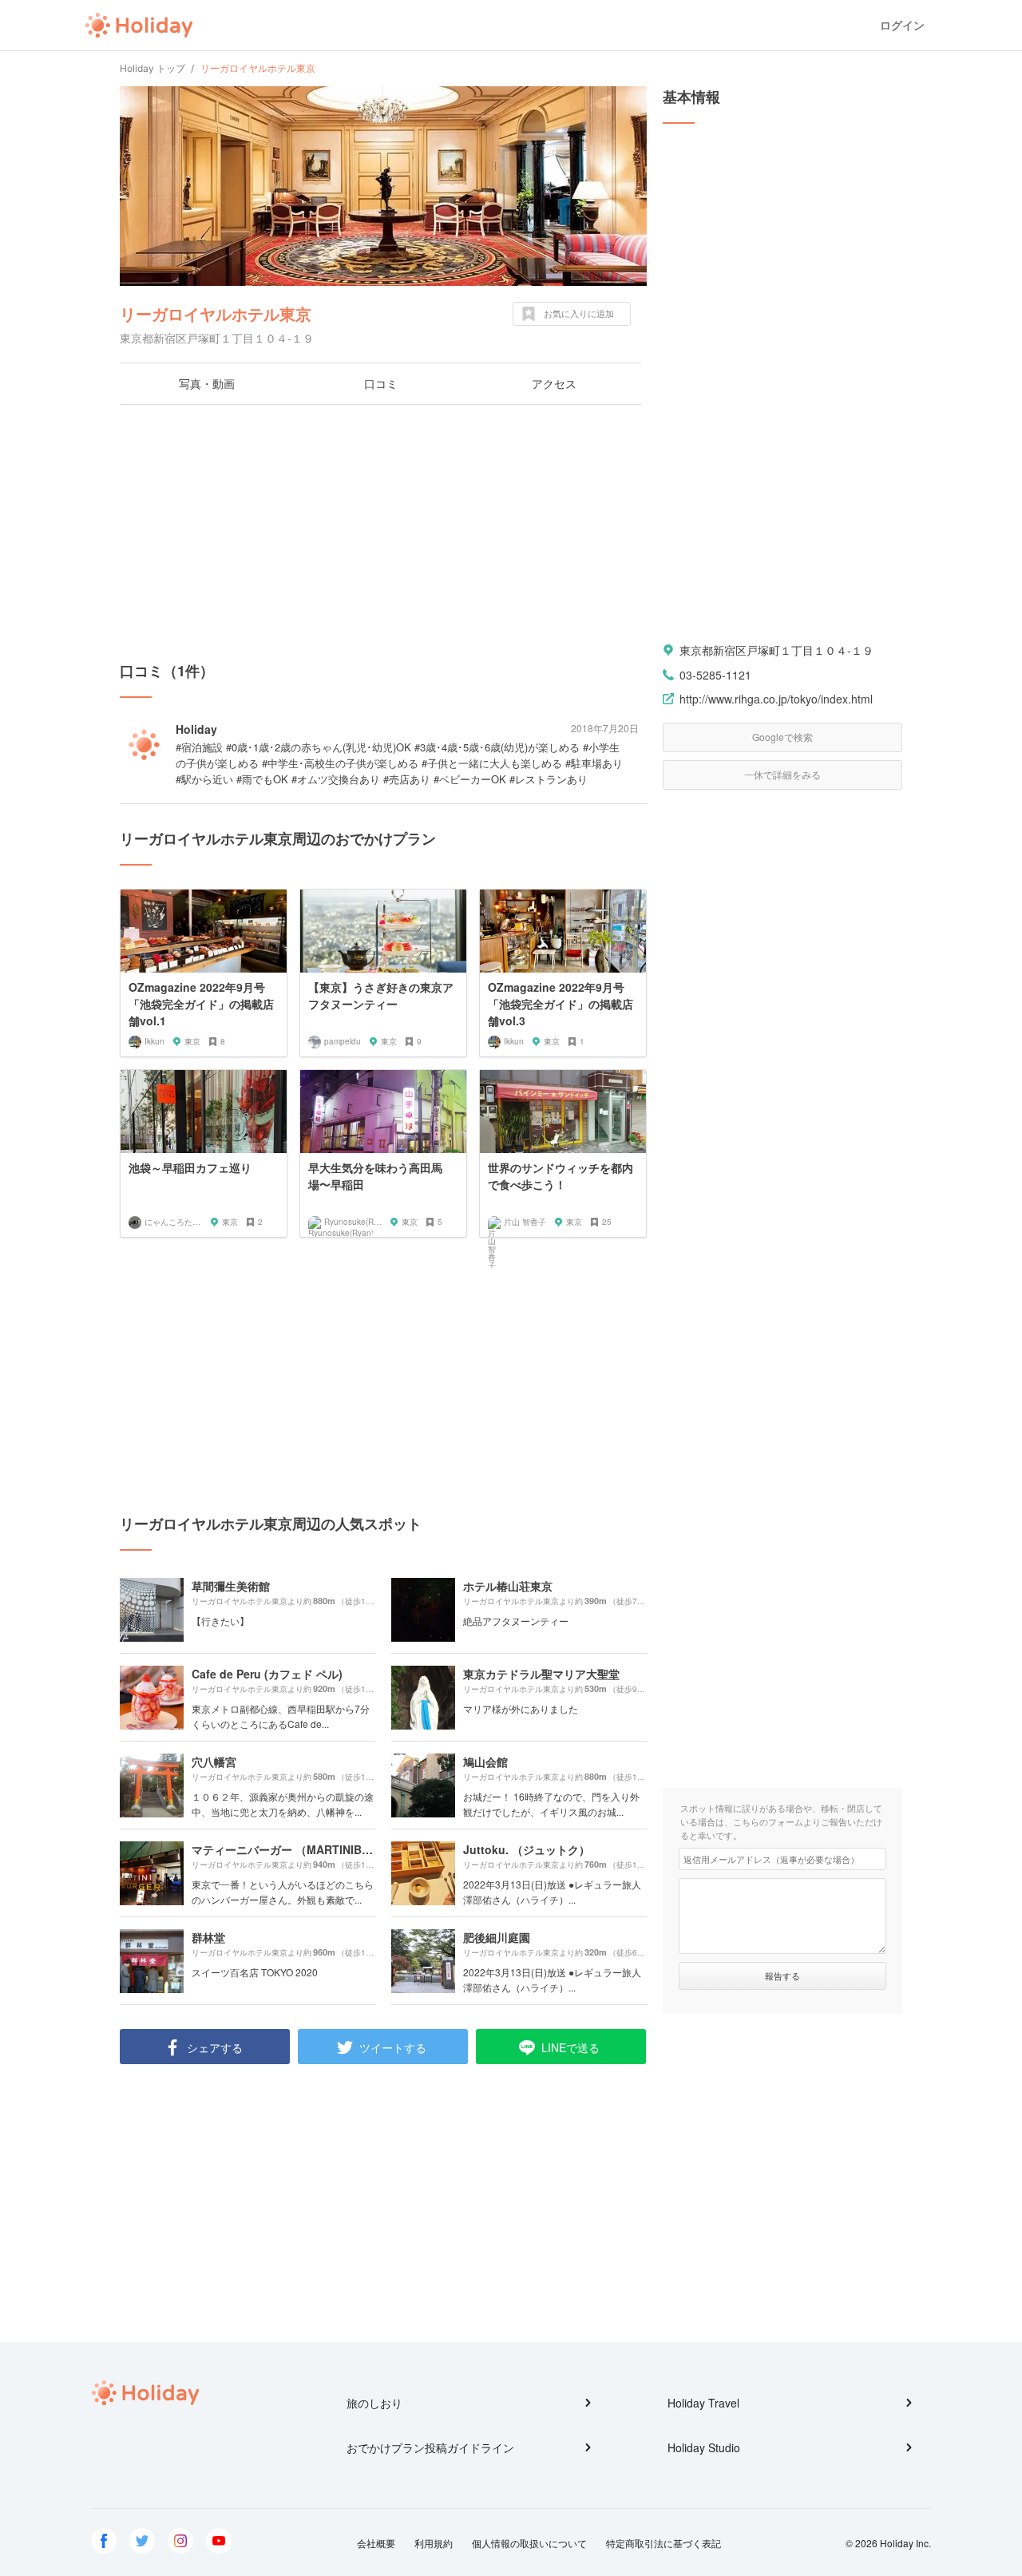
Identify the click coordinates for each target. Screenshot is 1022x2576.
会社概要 (376, 2543)
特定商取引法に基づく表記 (664, 2543)
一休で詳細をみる (782, 774)
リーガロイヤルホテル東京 (216, 313)
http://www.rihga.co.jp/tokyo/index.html (776, 699)
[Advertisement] (383, 533)
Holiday (139, 26)
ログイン (902, 25)
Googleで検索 (782, 737)
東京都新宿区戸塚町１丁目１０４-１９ (776, 650)
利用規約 (434, 2543)
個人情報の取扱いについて (529, 2543)
